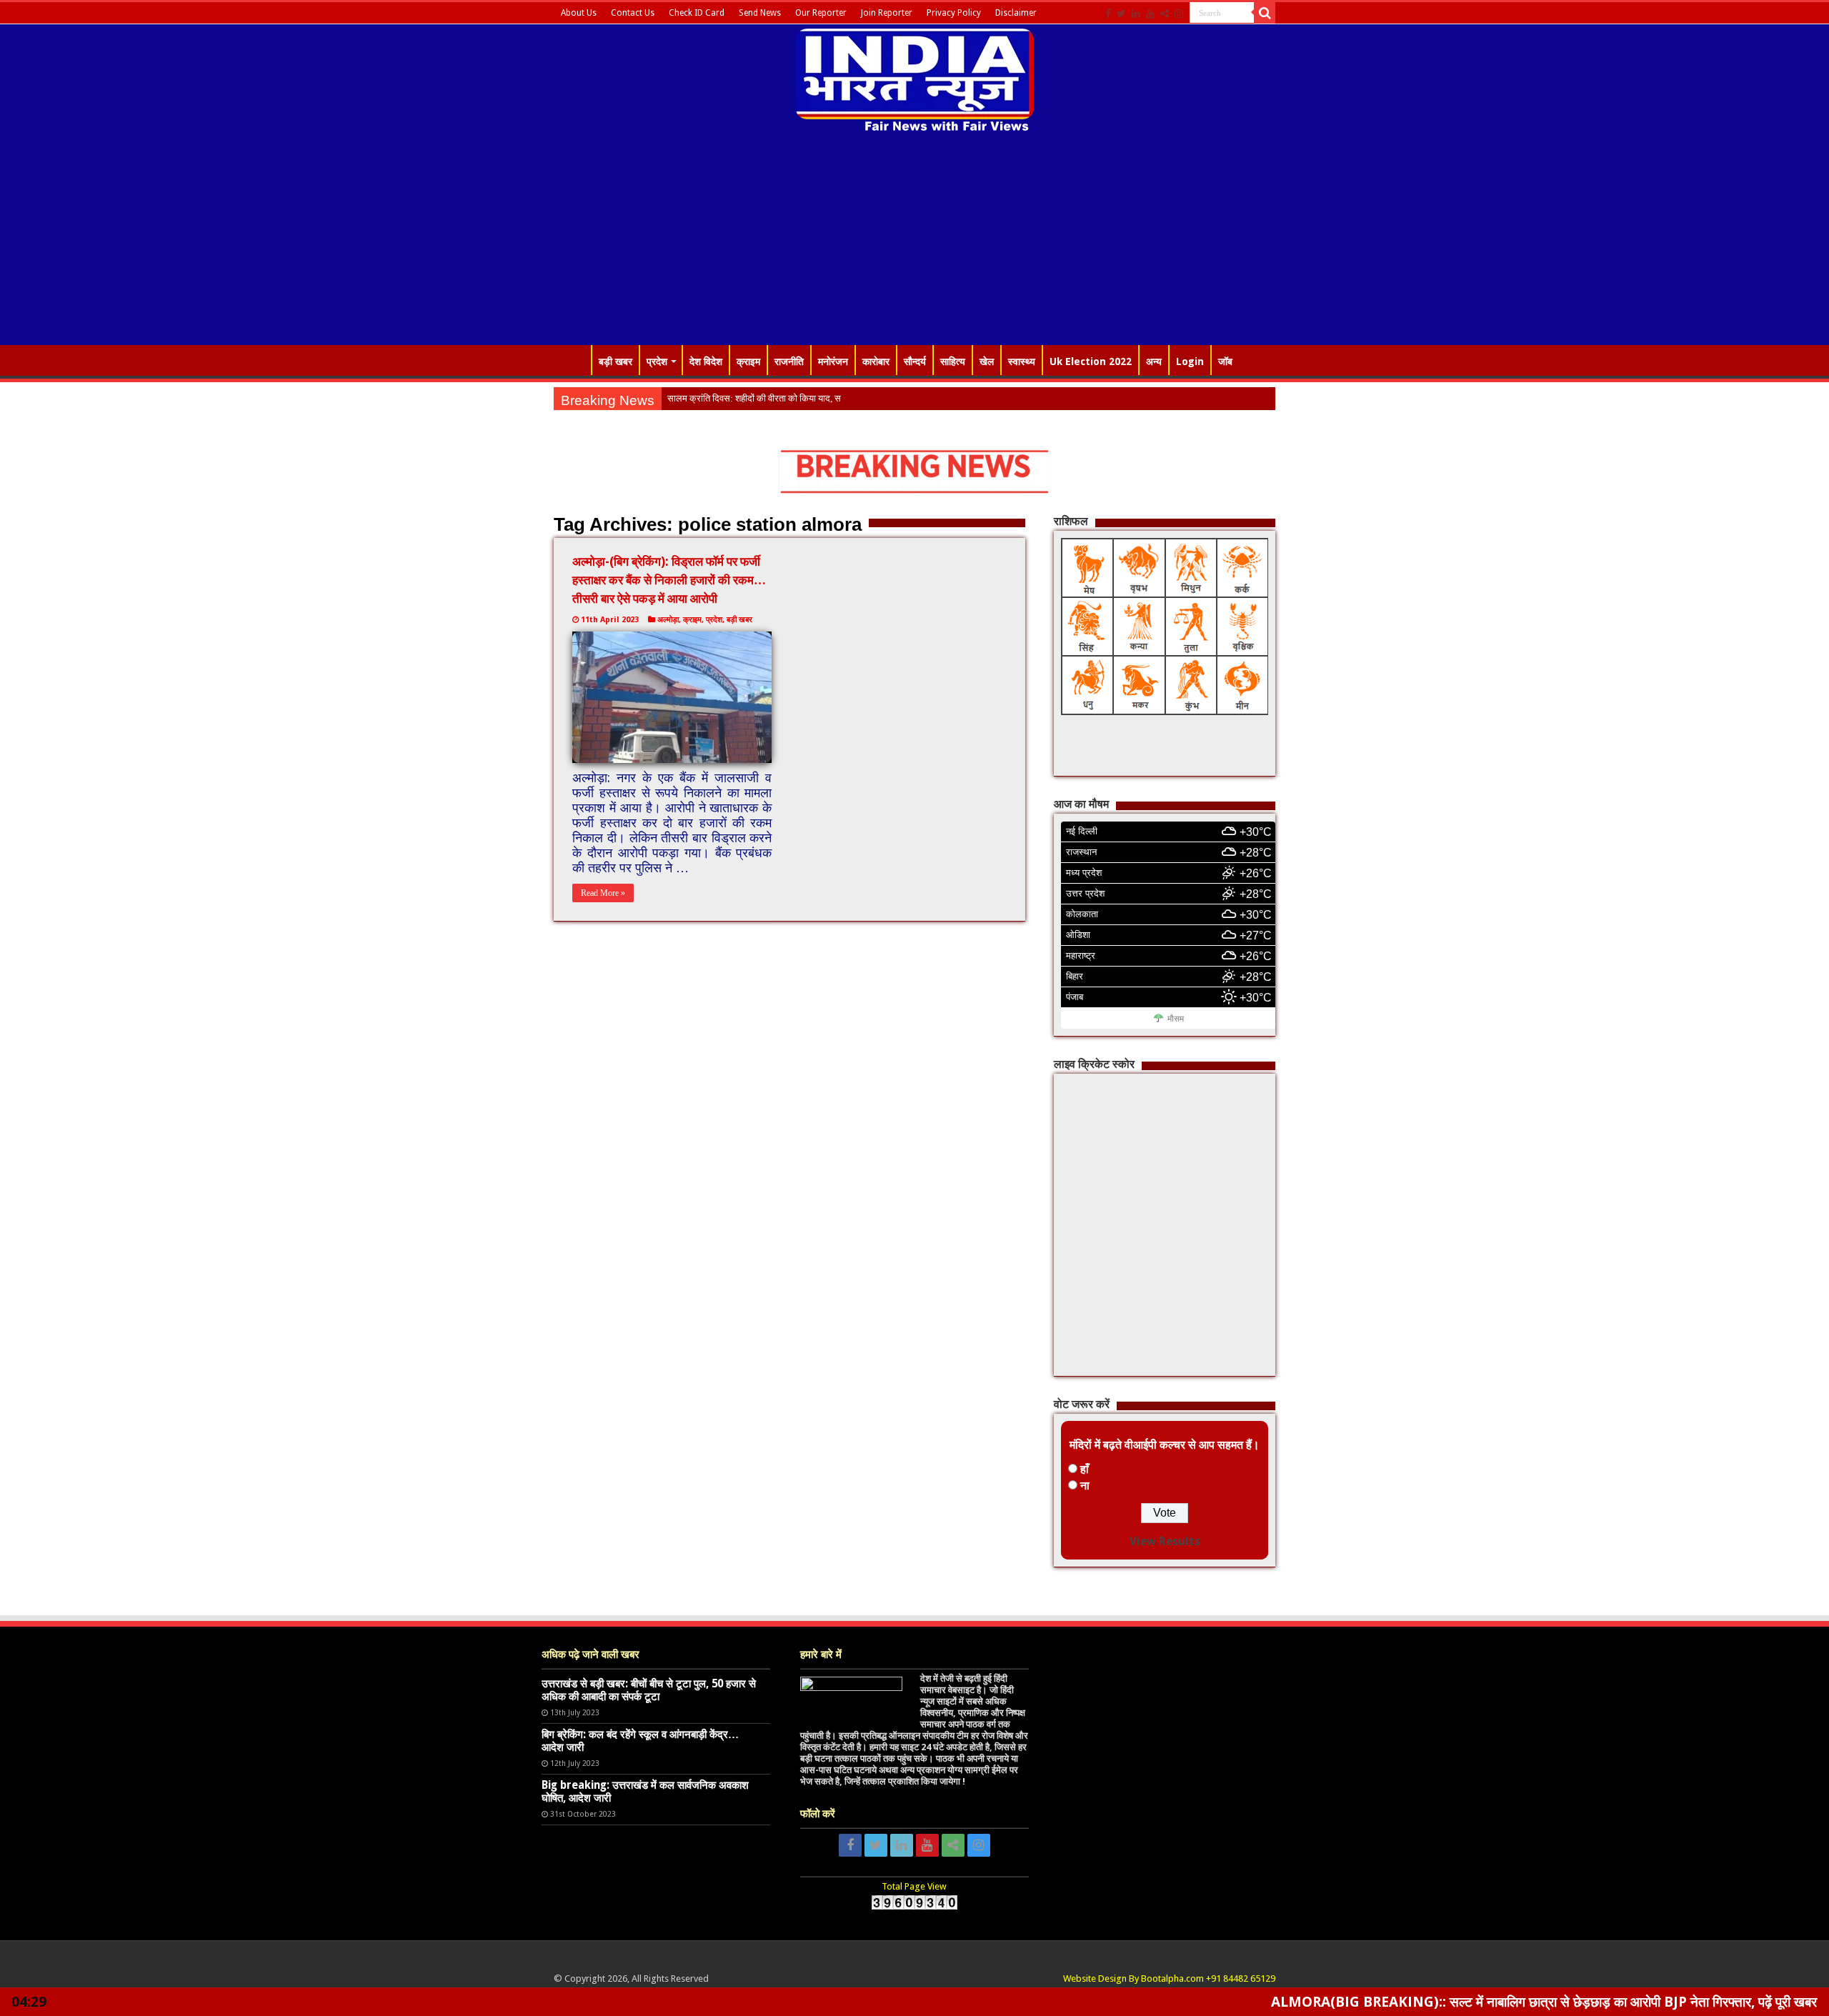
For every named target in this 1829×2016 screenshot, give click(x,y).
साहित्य (953, 361)
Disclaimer (1016, 13)
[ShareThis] (1165, 14)
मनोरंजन (833, 361)
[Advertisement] (914, 241)
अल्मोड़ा (668, 620)
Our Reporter (821, 13)
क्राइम (748, 361)
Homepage (572, 360)
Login (1190, 361)
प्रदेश (657, 361)
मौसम (1176, 1019)
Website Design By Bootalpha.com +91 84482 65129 (1169, 1978)
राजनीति (789, 361)
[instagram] (1179, 14)
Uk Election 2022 (1091, 361)
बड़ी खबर (616, 361)
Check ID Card (697, 13)
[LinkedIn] (1136, 14)
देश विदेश (706, 361)
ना (1085, 1486)
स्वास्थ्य (1022, 361)
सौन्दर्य (915, 361)
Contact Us (633, 13)
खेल (987, 361)
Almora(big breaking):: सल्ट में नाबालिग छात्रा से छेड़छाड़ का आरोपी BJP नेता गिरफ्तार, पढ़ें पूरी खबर (1445, 2002)
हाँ (1085, 1469)
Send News (760, 13)
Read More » (603, 893)
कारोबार (876, 361)
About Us (579, 13)
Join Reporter (887, 13)
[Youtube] (1150, 14)
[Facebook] (1108, 14)
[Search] (1265, 13)
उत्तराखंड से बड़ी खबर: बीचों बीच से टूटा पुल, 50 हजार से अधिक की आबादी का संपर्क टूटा (649, 1690)
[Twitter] (1121, 14)
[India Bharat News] (915, 79)
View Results (1165, 1541)
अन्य (1154, 361)
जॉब (1225, 361)
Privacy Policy (954, 13)
